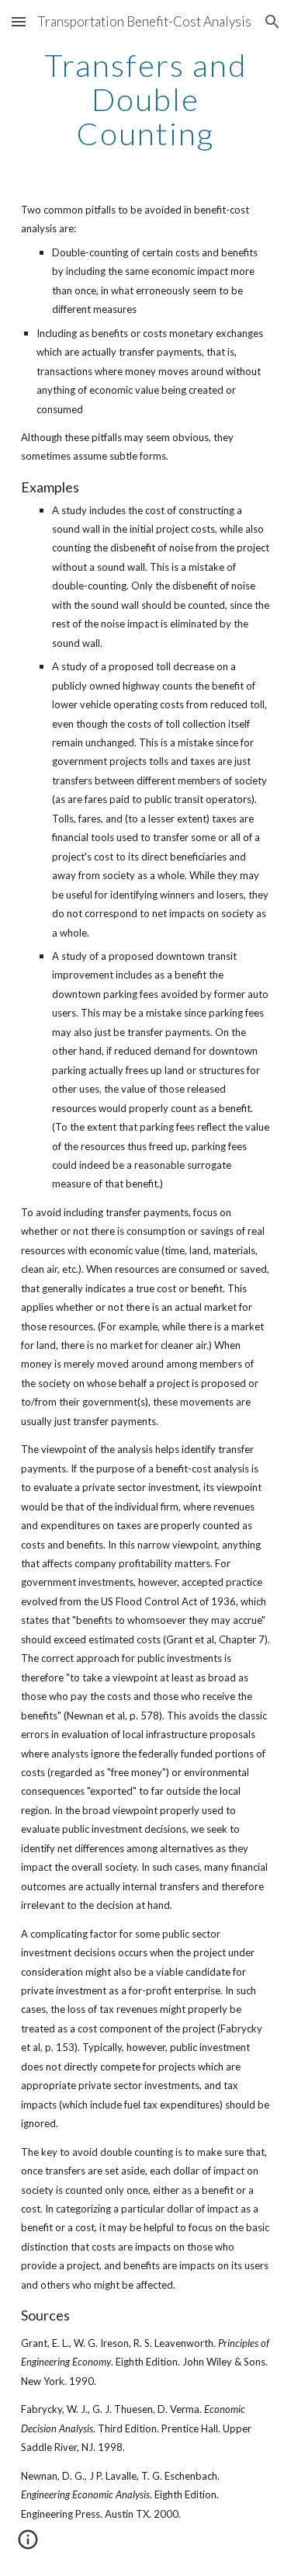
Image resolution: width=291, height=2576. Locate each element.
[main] (146, 99)
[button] (19, 21)
